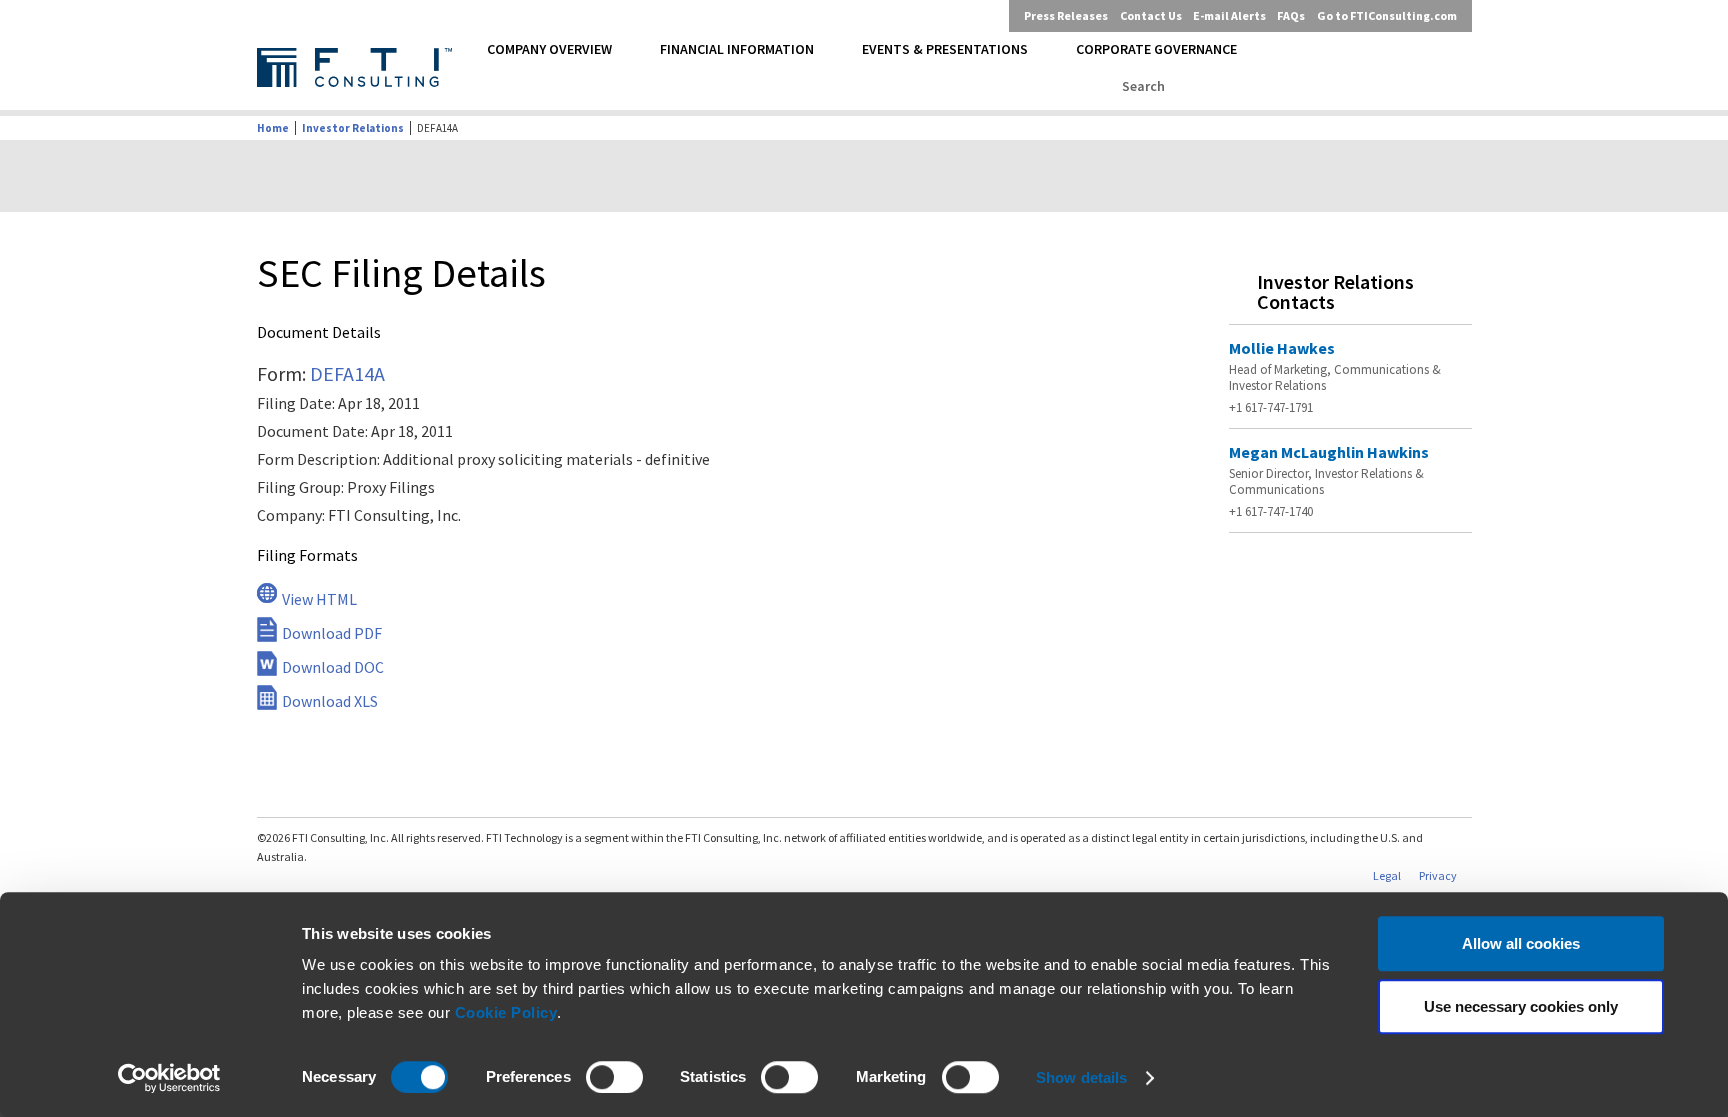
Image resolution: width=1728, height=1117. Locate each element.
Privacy (1438, 876)
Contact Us (1151, 15)
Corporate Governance (1156, 49)
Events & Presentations (945, 49)
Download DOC (333, 667)
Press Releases (1066, 15)
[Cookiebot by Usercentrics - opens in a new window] (169, 1078)
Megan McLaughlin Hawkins (1329, 452)
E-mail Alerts (1229, 15)
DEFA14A (347, 373)
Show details (1081, 1077)
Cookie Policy (506, 1012)
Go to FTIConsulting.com (1387, 15)
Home (273, 128)
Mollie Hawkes (1282, 348)
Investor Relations (353, 128)
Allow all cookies (1521, 943)
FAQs (1291, 15)
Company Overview (549, 49)
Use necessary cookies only (1521, 1006)
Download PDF (332, 633)
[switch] (614, 1077)
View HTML (319, 599)
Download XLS (330, 701)
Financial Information (737, 49)
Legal (1387, 876)
